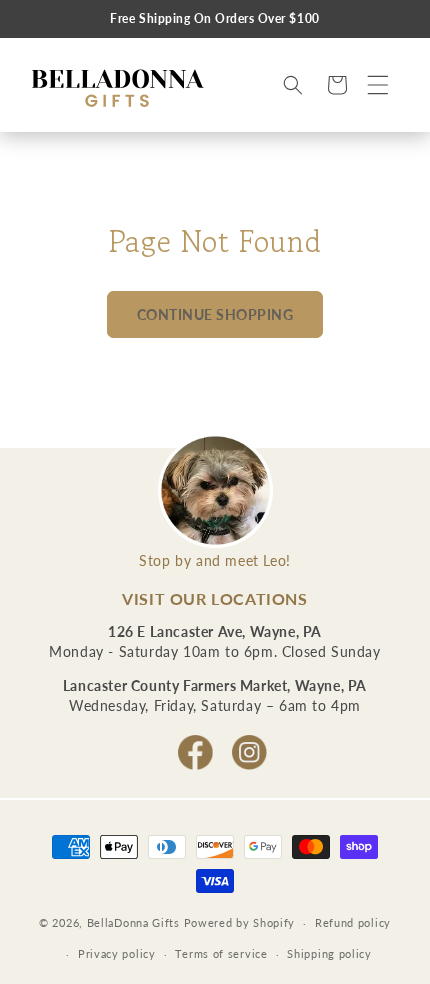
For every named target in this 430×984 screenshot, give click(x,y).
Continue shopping (215, 314)
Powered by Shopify (240, 922)
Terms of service (221, 953)
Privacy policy (117, 953)
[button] (378, 85)
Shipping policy (329, 953)
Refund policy (353, 922)
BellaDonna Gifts (133, 922)
